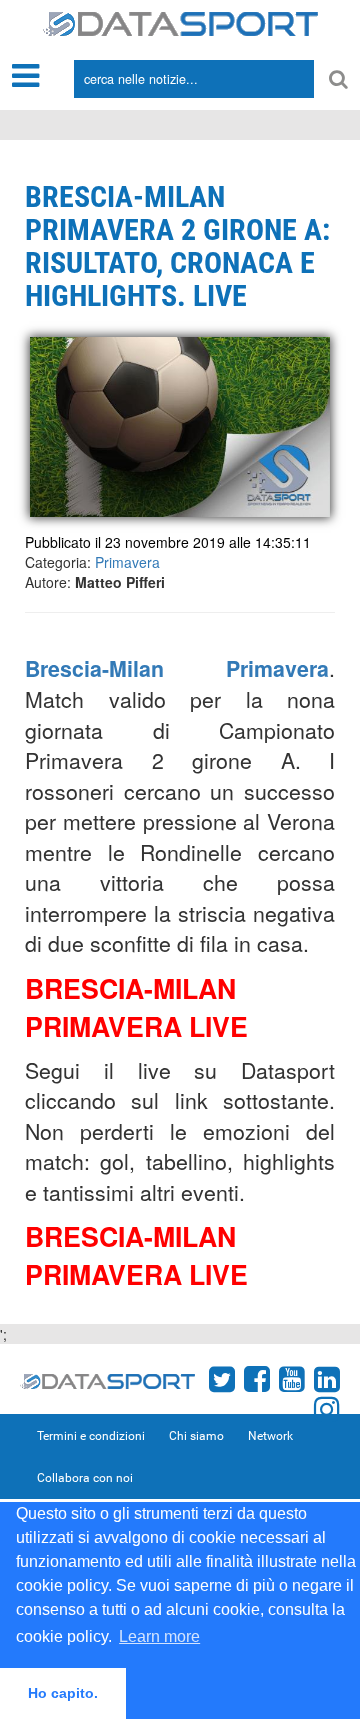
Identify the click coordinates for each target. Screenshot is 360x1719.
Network (270, 1436)
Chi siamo (196, 1436)
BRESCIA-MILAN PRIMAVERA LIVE (136, 1007)
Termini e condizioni (91, 1436)
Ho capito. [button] (63, 1693)
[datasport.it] (180, 22)
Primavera (127, 562)
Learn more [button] (159, 1636)
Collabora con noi (85, 1478)
